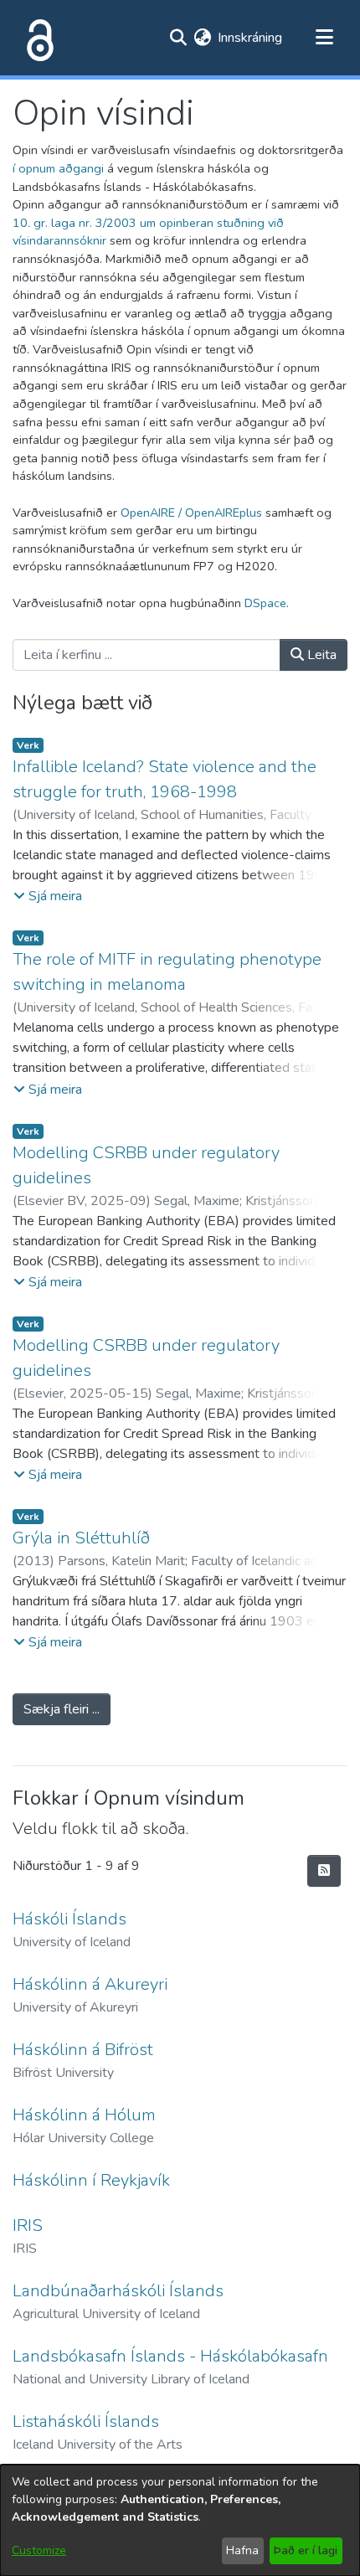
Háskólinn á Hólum (84, 2115)
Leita (320, 655)
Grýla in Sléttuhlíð (81, 1538)
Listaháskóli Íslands (86, 2421)
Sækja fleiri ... (62, 1709)
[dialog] (180, 2520)
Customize (39, 2550)
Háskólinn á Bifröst (83, 2050)
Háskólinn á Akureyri (90, 1984)
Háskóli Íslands (69, 1919)
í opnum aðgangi (58, 168)
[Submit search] (178, 38)
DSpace (265, 603)
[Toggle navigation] (324, 38)
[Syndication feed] (324, 1871)
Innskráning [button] (251, 38)
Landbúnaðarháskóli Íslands (118, 2291)
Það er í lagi (306, 2550)
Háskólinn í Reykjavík (91, 2180)
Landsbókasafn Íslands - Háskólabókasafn (170, 2356)
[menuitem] (202, 38)
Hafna (242, 2550)
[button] (48, 896)
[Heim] (37, 38)
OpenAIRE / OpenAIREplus (191, 513)
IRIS (28, 2226)
